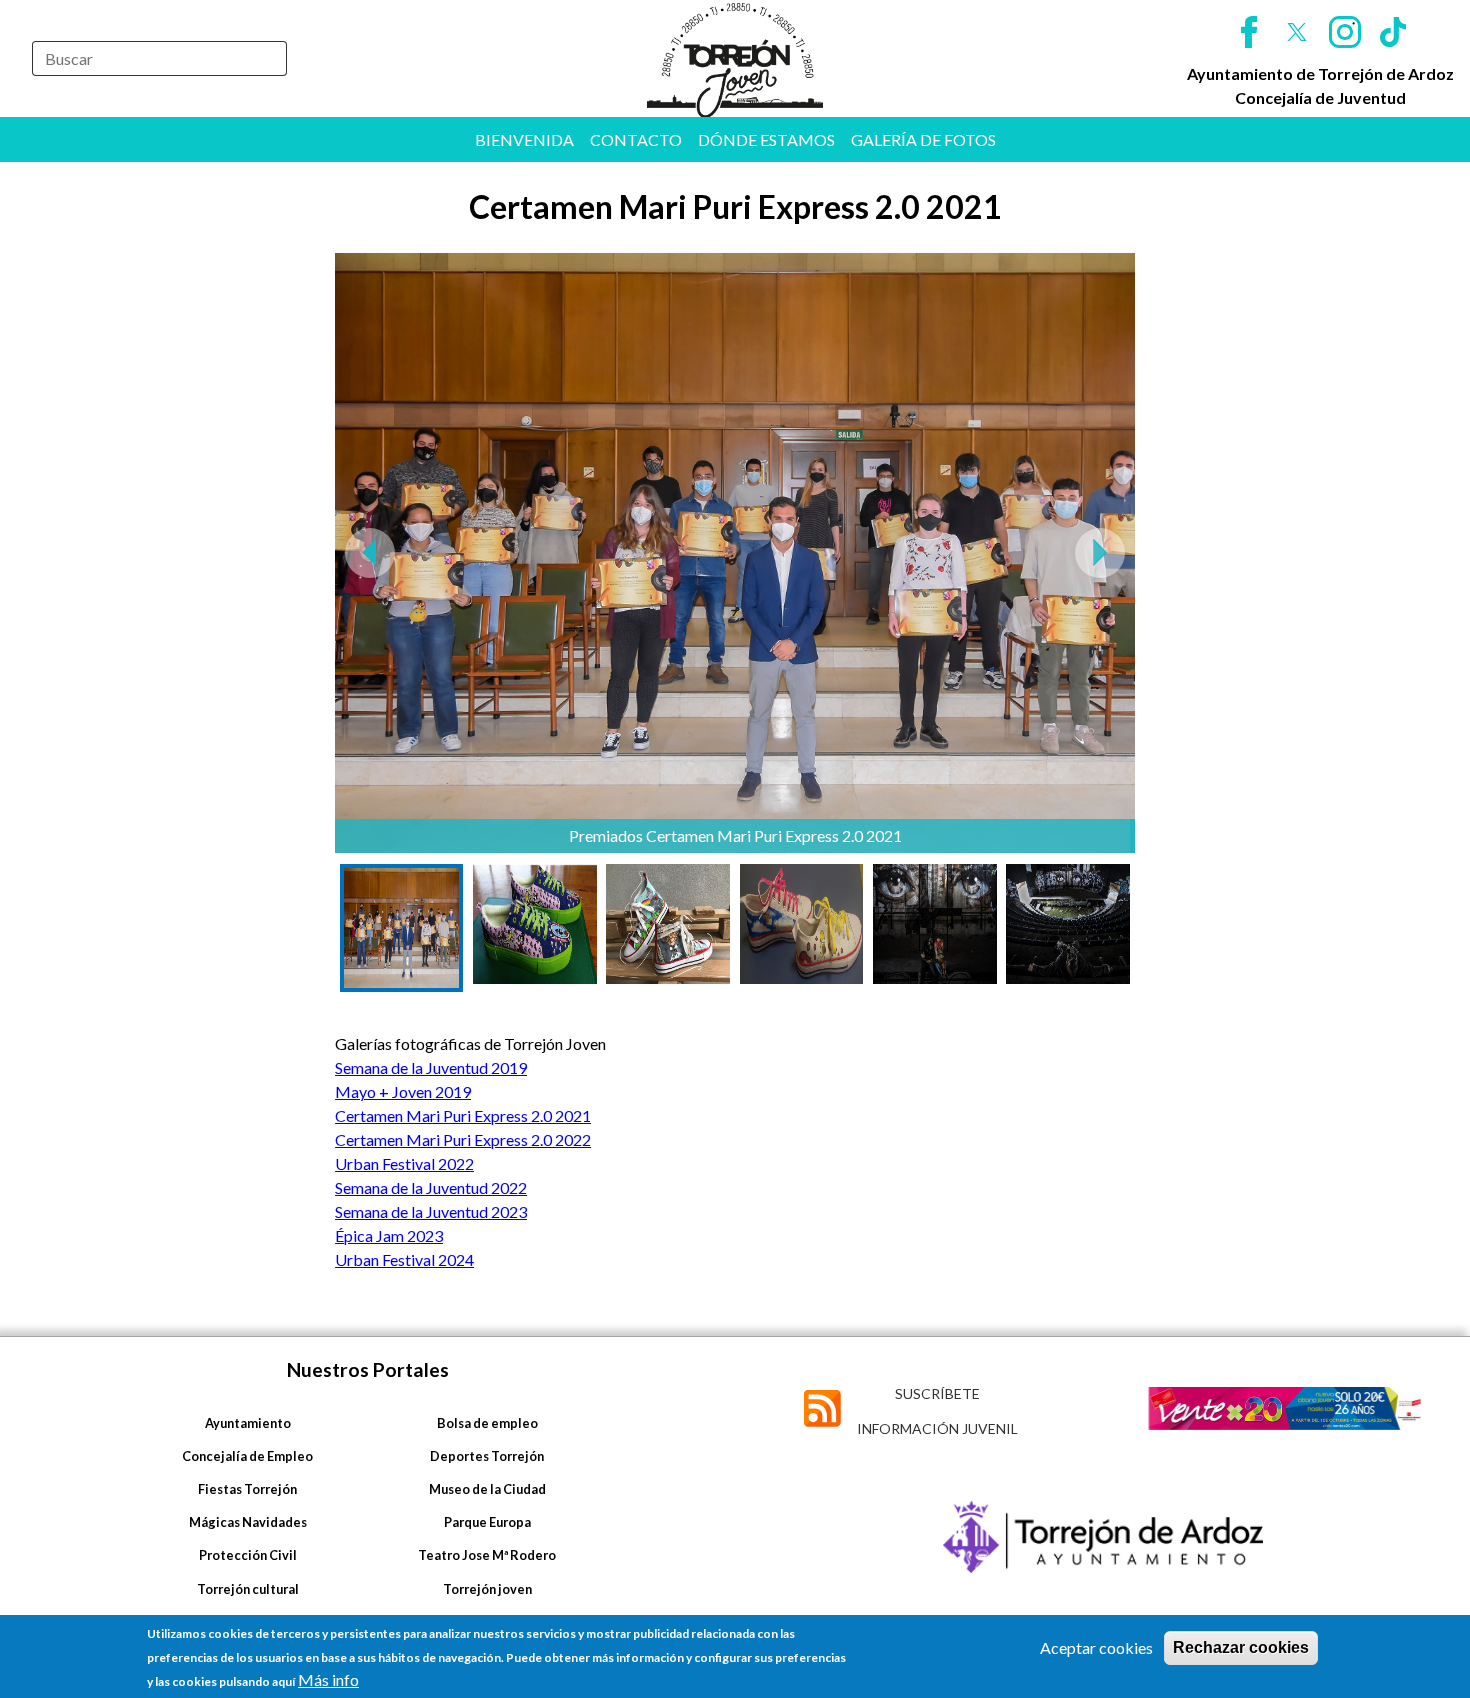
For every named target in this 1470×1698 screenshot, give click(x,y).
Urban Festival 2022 (404, 1163)
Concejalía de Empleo (247, 1456)
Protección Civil (248, 1555)
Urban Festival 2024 (404, 1259)
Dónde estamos (766, 139)
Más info (328, 1679)
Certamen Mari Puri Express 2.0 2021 (463, 1115)
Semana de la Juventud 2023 (431, 1211)
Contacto (636, 139)
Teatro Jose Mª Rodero (487, 1555)
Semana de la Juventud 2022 (431, 1187)
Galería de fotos (923, 139)
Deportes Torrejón (487, 1456)
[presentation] (370, 553)
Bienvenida (524, 139)
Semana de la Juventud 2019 (431, 1067)
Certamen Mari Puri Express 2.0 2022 (463, 1139)
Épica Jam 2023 (389, 1235)
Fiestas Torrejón (247, 1489)
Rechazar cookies (1241, 1647)
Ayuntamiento (248, 1423)
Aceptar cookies (1096, 1647)
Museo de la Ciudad (487, 1489)
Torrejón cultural (248, 1589)
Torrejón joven (487, 1589)
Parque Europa (487, 1522)
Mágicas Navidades (248, 1522)
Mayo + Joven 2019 (403, 1091)
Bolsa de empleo (487, 1423)
